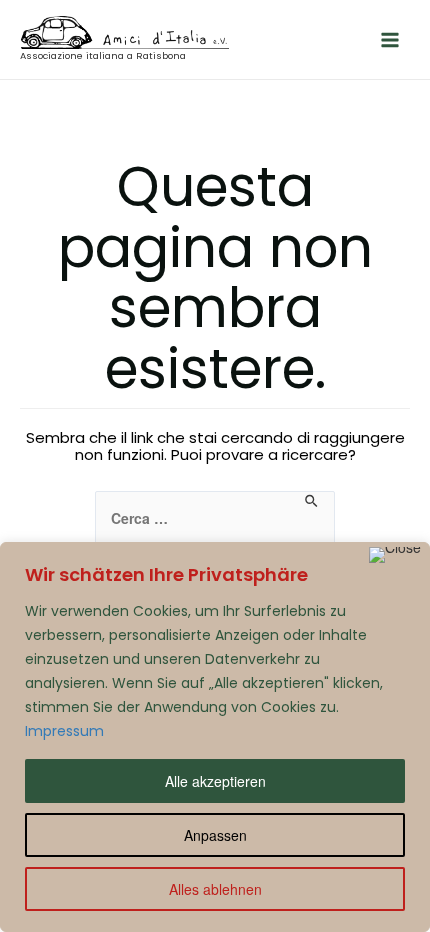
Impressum (64, 731)
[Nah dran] (395, 555)
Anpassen (215, 835)
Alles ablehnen (215, 889)
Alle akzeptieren (215, 781)
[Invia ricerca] (312, 501)
